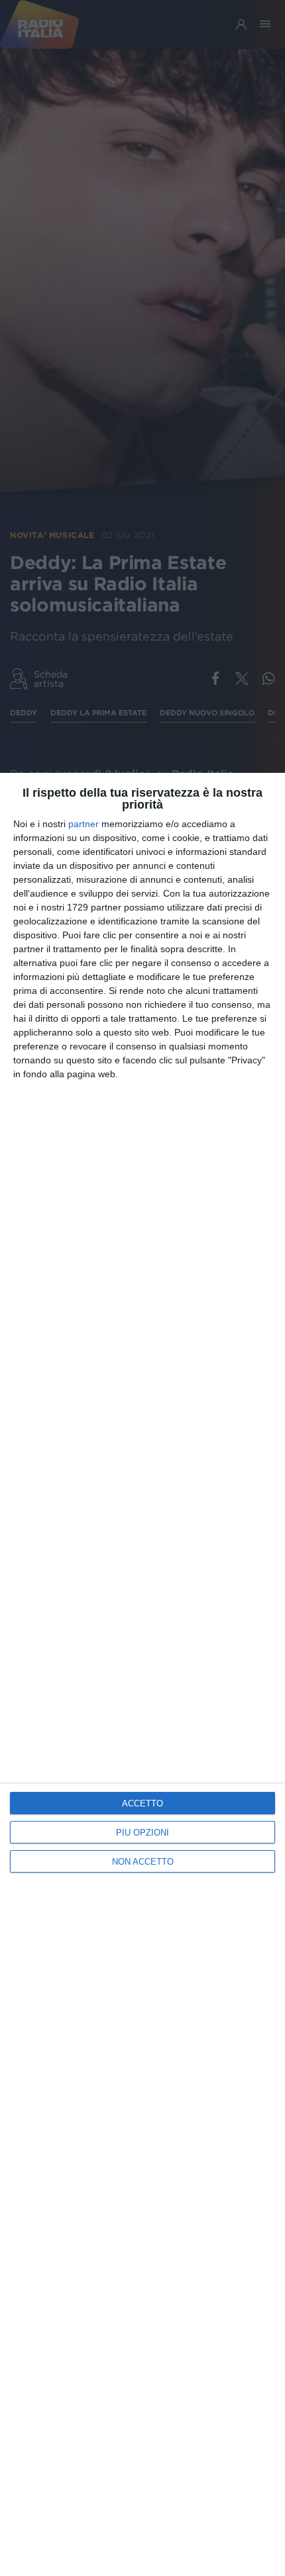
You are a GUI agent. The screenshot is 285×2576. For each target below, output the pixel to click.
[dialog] (142, 1674)
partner (84, 824)
